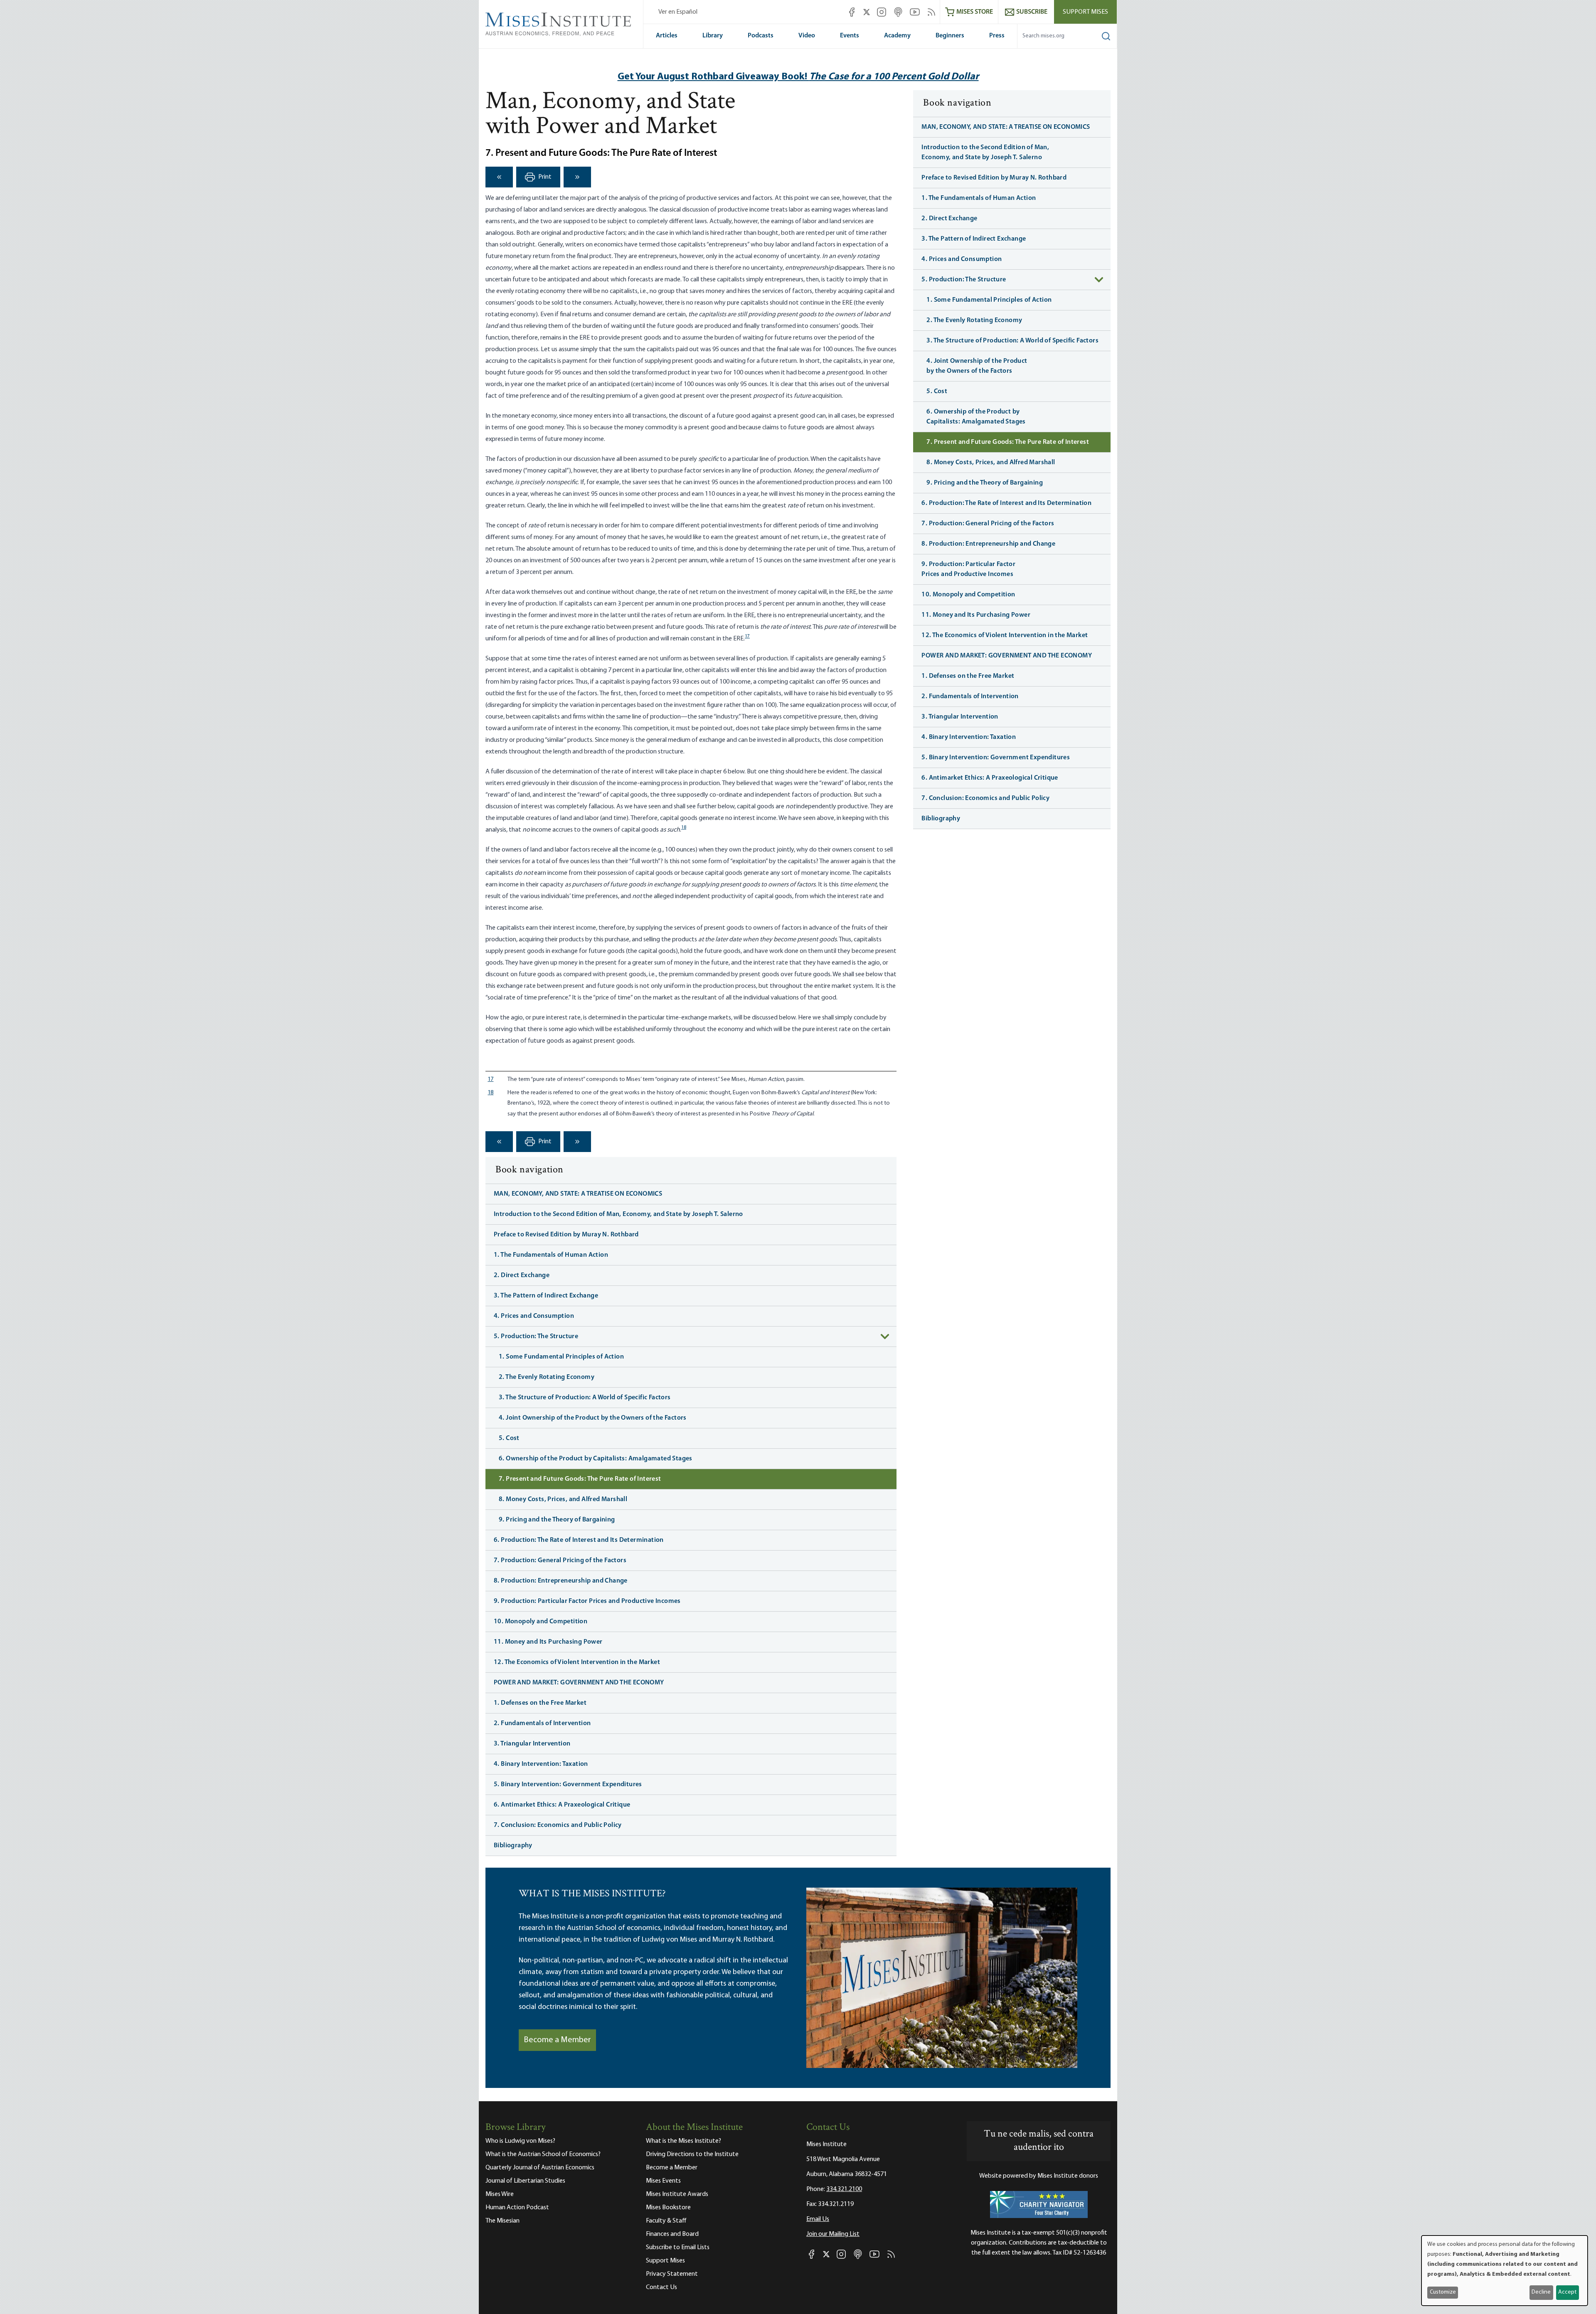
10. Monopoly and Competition (541, 1622)
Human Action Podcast (517, 2208)
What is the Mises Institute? (683, 2141)
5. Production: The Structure (536, 1337)
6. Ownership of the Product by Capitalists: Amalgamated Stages (596, 1459)
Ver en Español (678, 12)
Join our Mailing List (833, 2234)
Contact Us (661, 2287)
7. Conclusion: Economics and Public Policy (558, 1825)
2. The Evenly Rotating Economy (547, 1377)
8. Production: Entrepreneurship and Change (561, 1581)
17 (747, 636)
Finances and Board (672, 2234)
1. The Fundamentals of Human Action (551, 1255)
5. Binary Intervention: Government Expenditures (568, 1785)
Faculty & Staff (666, 2221)
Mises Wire (500, 2194)
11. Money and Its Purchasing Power (548, 1642)
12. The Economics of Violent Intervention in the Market (577, 1662)
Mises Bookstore (668, 2208)
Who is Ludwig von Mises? (520, 2141)
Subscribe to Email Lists (678, 2248)
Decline (1541, 2292)
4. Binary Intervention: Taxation (541, 1764)
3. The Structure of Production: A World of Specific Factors (585, 1398)
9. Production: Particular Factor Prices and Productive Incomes (587, 1601)
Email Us (818, 2219)
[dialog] (1505, 2271)
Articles (667, 36)
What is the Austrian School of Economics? (543, 2154)
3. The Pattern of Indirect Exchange (546, 1296)
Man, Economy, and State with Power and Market (610, 115)
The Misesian (502, 2221)
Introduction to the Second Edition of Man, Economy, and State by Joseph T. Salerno (618, 1214)
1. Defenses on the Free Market (540, 1703)
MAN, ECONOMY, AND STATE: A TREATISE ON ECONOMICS (578, 1194)
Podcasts (761, 36)
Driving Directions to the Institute (692, 2154)
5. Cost (509, 1438)
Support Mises (1085, 12)
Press (997, 36)
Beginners (950, 36)
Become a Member (557, 2040)
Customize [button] (1443, 2292)
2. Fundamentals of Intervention (542, 1723)
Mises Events (663, 2181)
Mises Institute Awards (677, 2194)
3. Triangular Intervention (532, 1744)
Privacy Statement (672, 2274)
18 (684, 827)
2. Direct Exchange (522, 1275)
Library (713, 36)
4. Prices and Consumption (534, 1316)
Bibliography (513, 1846)
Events (850, 36)
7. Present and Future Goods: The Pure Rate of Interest (580, 1479)
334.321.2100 (844, 2189)
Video (807, 36)
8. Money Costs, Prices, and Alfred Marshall (563, 1499)
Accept (1567, 2292)
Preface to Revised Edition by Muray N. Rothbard (566, 1235)
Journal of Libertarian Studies (525, 2181)
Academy (897, 36)
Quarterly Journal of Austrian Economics (540, 2168)
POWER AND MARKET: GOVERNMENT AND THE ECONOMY (579, 1683)
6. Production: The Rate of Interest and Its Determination (579, 1540)
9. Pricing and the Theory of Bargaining (557, 1520)
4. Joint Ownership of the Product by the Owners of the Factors (593, 1418)
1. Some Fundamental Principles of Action (561, 1357)
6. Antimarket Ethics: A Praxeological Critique (562, 1805)
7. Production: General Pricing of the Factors (560, 1561)
